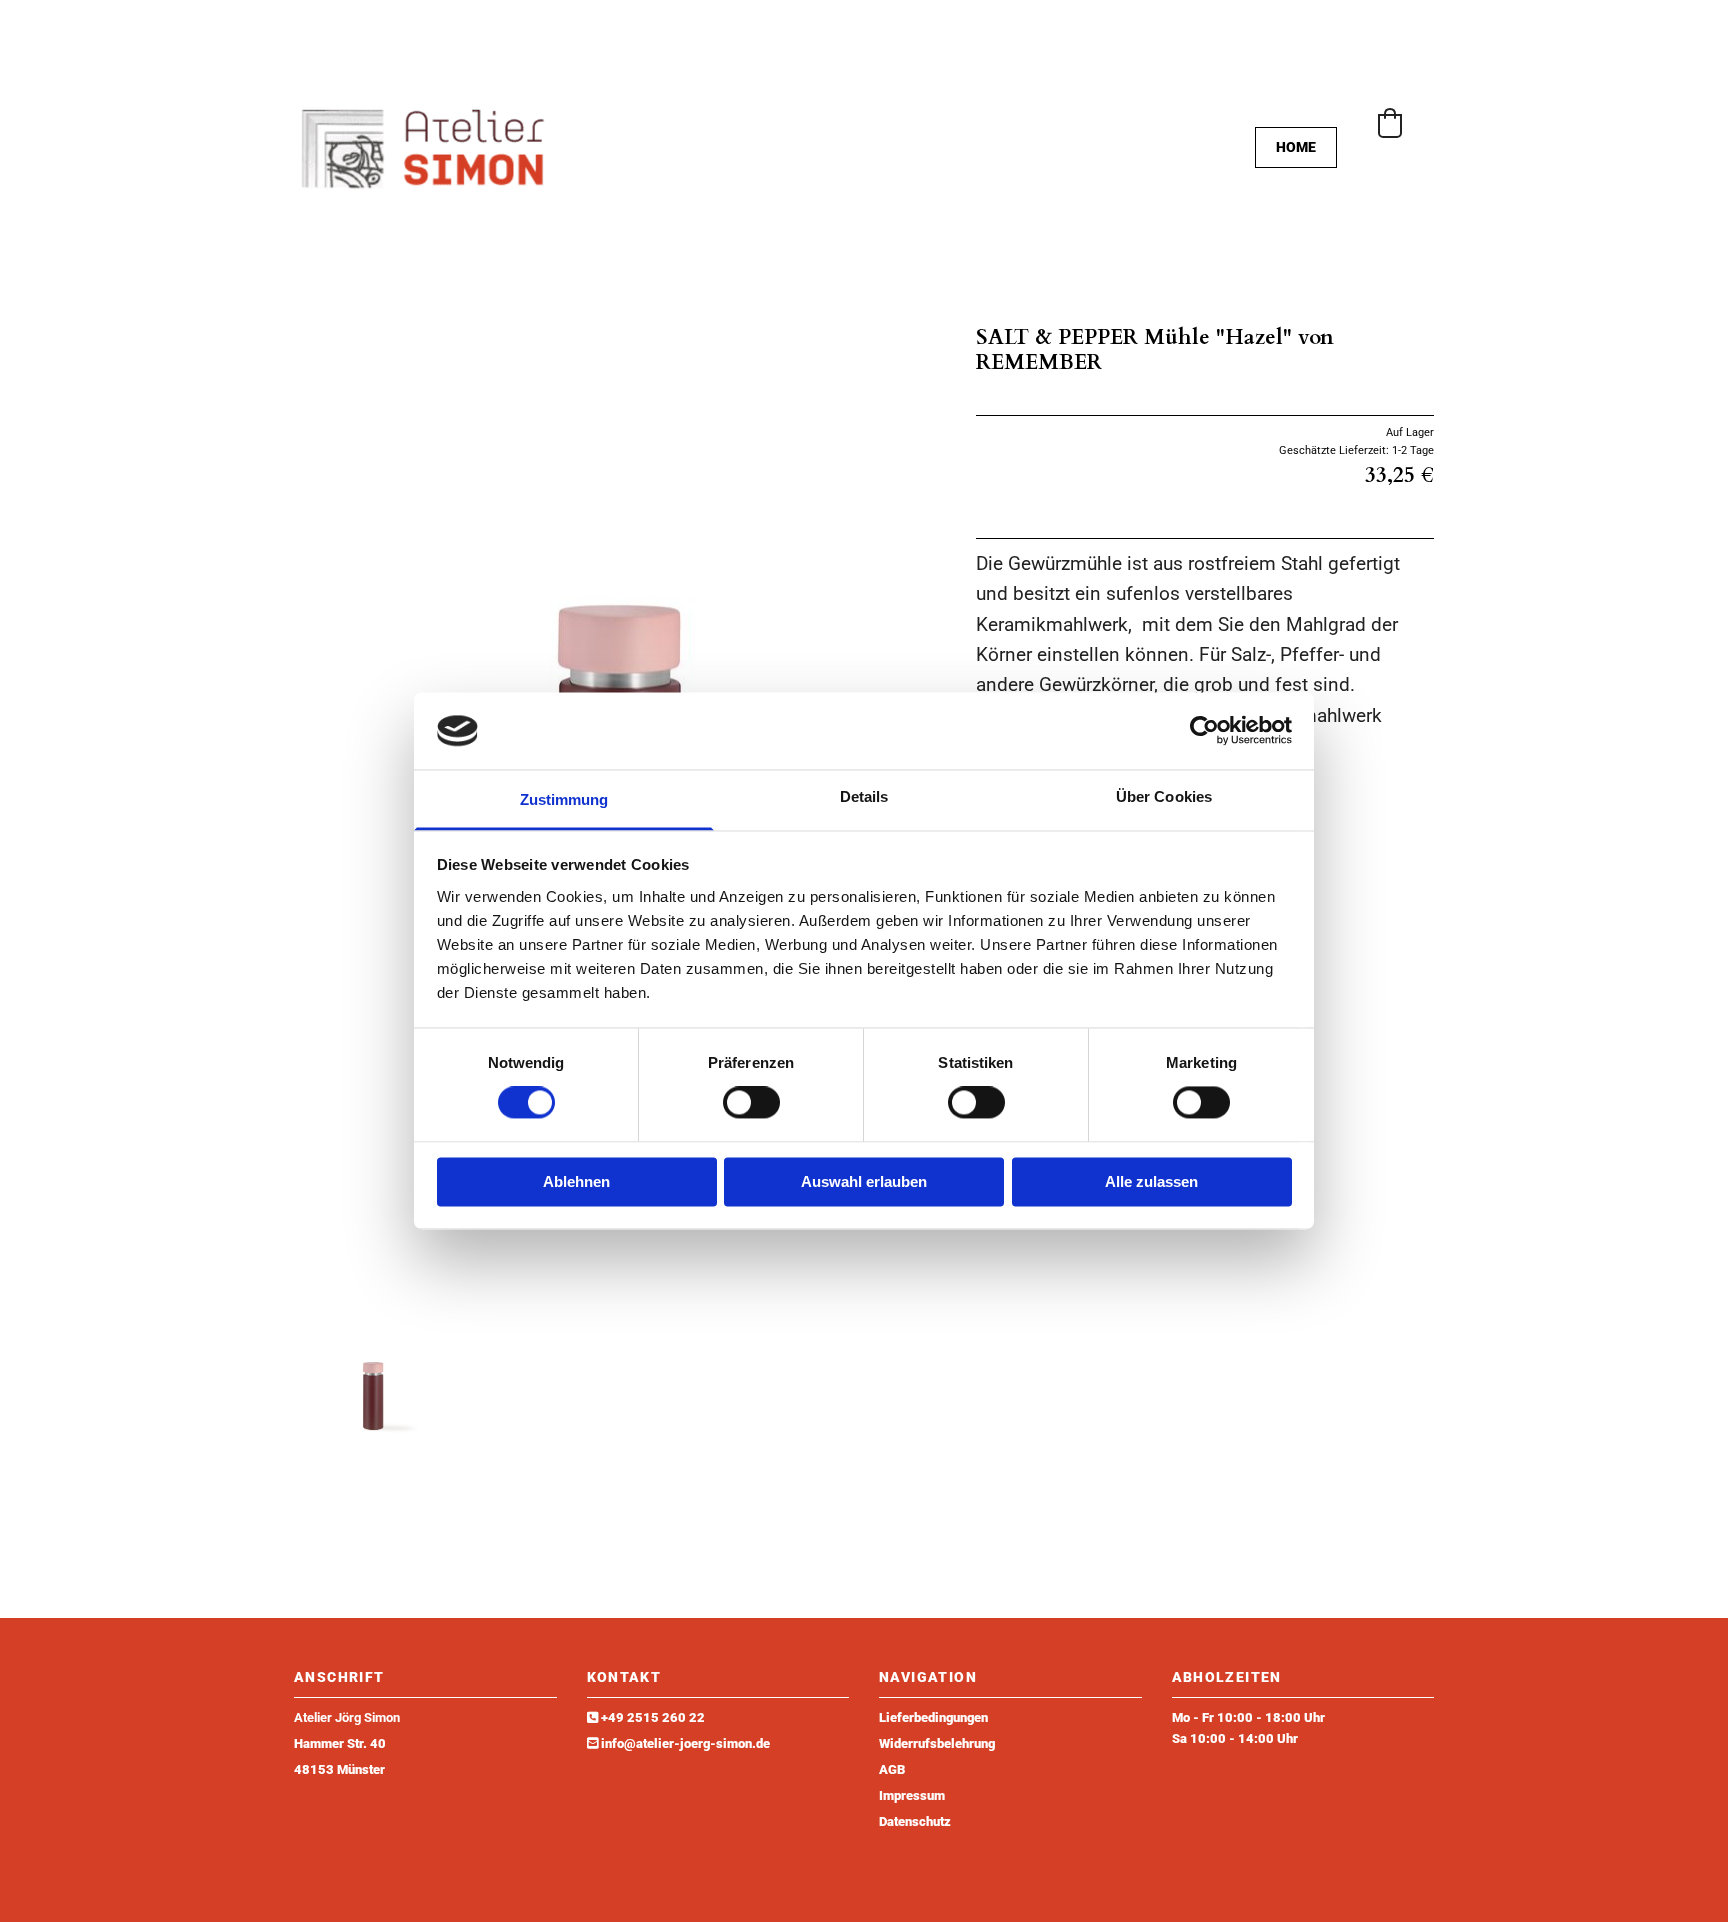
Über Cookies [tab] (1164, 796)
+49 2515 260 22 (653, 1717)
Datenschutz (915, 1821)
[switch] (751, 1103)
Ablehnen (576, 1181)
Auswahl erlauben (864, 1181)
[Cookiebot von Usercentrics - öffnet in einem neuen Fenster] (1204, 731)
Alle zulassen (1151, 1181)
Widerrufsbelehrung (937, 1743)
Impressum (912, 1795)
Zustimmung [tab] (564, 799)
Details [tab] (864, 796)
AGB (892, 1769)
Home (1296, 147)
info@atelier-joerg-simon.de (685, 1743)
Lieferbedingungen (933, 1717)
